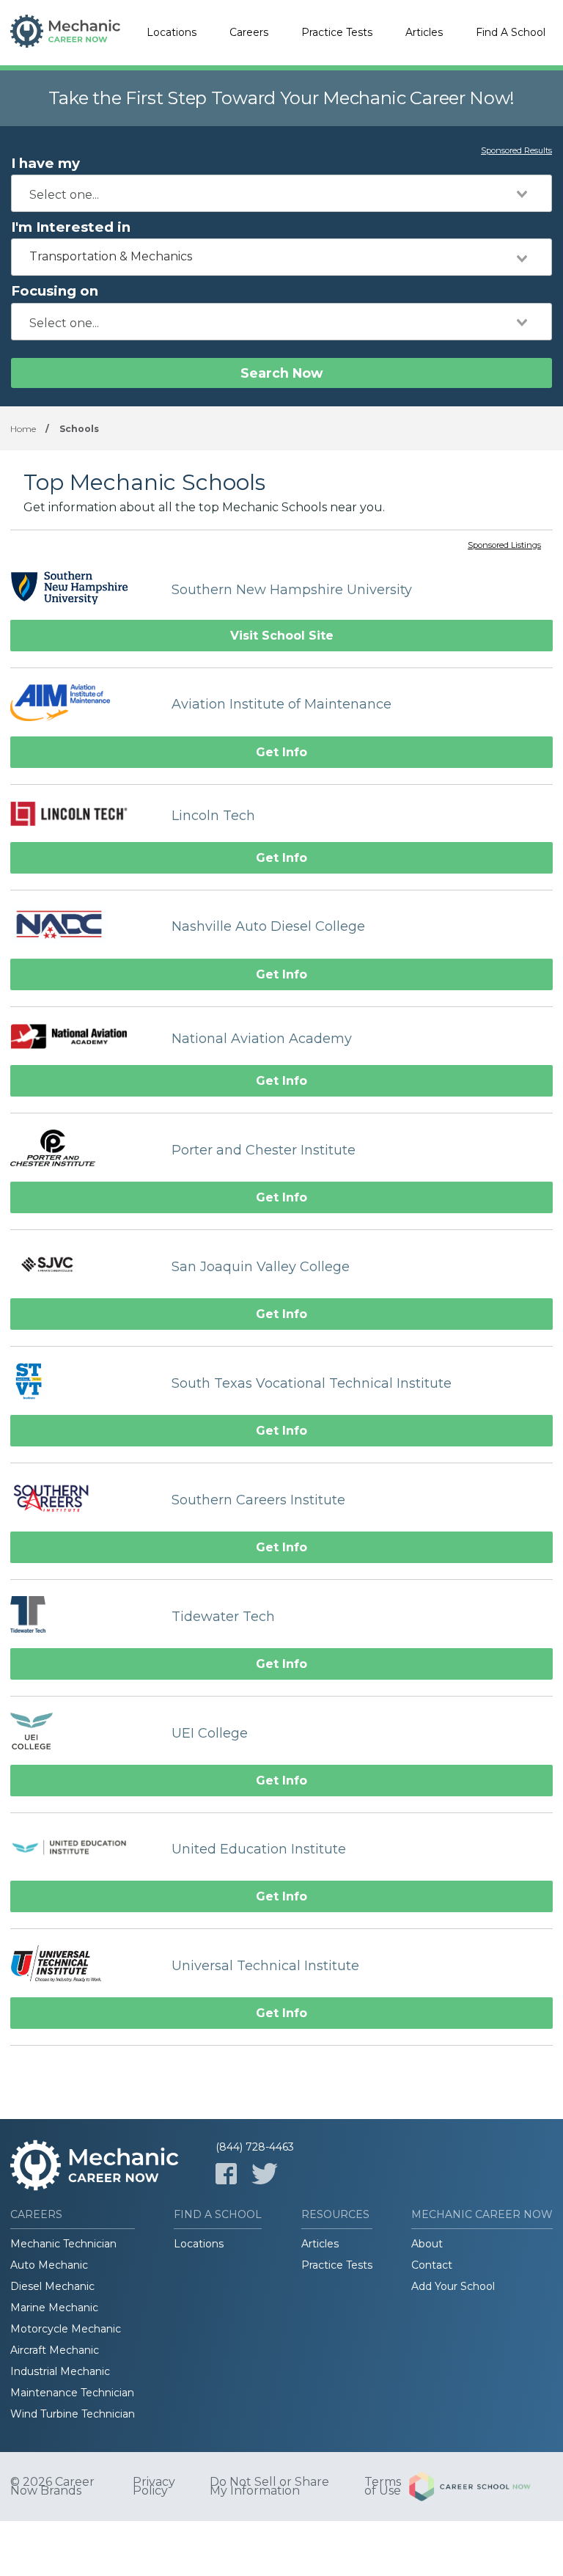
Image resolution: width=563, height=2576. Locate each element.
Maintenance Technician (72, 2393)
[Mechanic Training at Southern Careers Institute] (84, 1500)
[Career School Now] (481, 2487)
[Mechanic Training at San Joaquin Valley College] (84, 1266)
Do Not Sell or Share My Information (269, 2487)
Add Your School (453, 2286)
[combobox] (281, 193)
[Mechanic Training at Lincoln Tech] (84, 816)
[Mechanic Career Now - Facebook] (226, 2174)
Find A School (511, 32)
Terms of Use (383, 2487)
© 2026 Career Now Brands (52, 2487)
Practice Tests (337, 32)
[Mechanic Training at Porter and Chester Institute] (84, 1150)
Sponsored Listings (504, 546)
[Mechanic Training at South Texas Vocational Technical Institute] (84, 1383)
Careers (249, 32)
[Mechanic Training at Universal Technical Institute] (84, 1965)
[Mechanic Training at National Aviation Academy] (84, 1038)
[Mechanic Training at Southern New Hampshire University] (84, 589)
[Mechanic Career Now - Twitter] (265, 2174)
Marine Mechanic (54, 2308)
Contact (432, 2265)
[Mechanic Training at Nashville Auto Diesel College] (84, 927)
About (427, 2244)
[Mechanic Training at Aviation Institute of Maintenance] (84, 705)
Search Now (281, 373)
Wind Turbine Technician (73, 2414)
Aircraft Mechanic (55, 2350)
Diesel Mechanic (52, 2286)
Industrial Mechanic (60, 2371)
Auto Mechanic (49, 2265)
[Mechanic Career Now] (65, 33)
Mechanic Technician (63, 2244)
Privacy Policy (154, 2487)
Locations (172, 32)
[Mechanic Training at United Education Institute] (84, 1849)
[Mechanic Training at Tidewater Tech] (84, 1616)
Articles (424, 32)
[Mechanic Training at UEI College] (84, 1733)
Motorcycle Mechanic (66, 2329)
